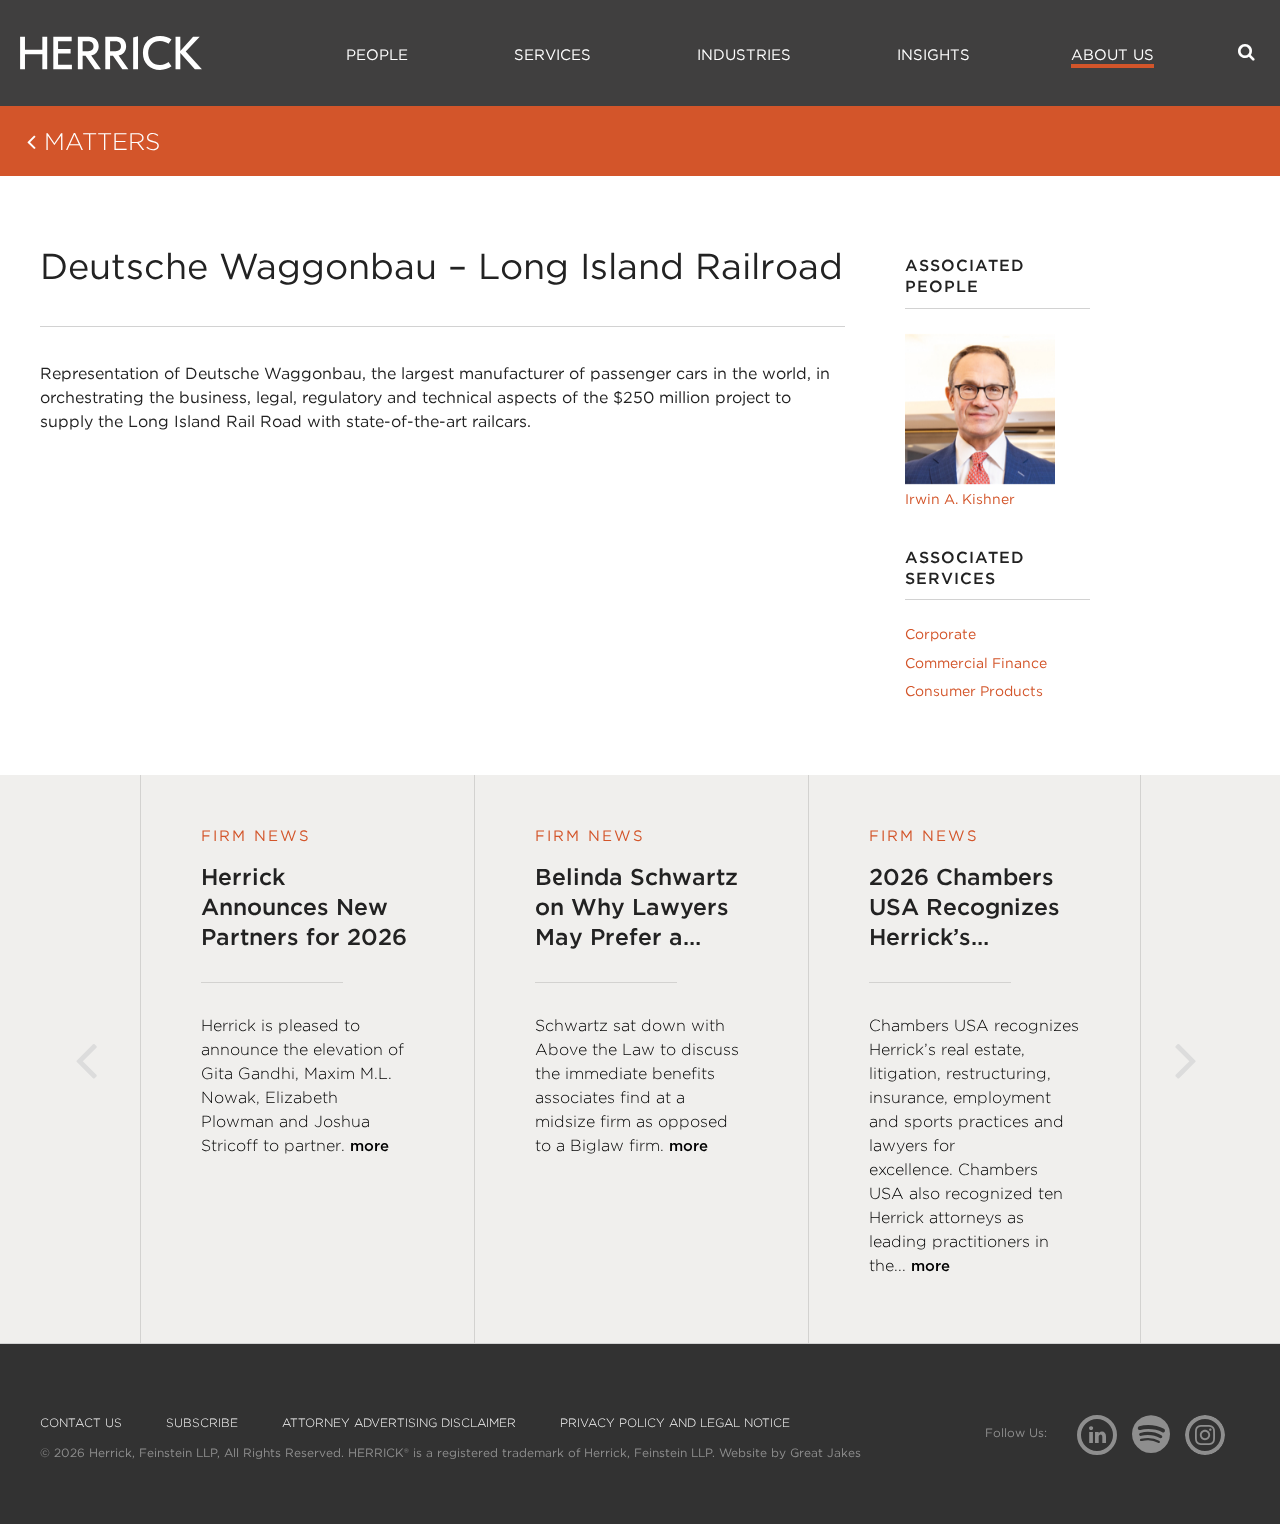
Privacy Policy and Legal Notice (675, 1423)
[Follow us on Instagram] (1212, 1433)
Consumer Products (974, 691)
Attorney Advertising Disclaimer (399, 1423)
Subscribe (202, 1423)
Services (552, 55)
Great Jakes (825, 1452)
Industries (744, 55)
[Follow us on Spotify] (1158, 1445)
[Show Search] (1246, 52)
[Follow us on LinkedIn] (1104, 1437)
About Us (1112, 55)
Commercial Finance (976, 663)
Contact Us (81, 1423)
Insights (933, 55)
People (377, 55)
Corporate (940, 634)
